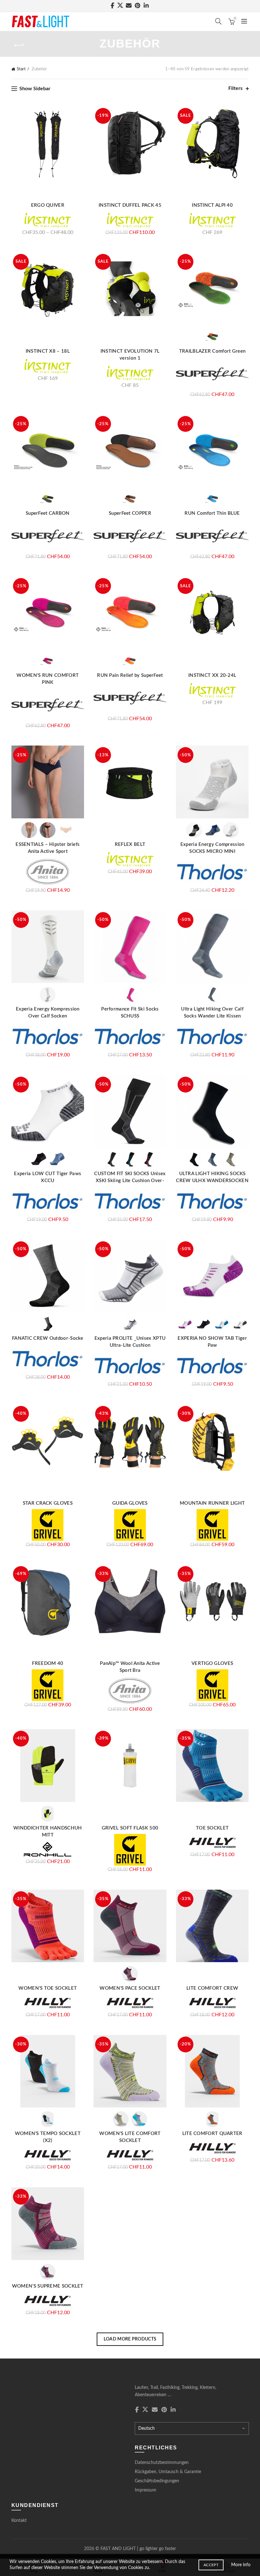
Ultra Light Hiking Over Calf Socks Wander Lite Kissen (212, 1013)
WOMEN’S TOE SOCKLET (48, 1988)
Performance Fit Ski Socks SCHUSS (130, 1013)
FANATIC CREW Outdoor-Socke (48, 1338)
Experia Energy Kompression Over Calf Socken (48, 1013)
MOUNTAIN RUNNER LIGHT (212, 1503)
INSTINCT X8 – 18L (48, 351)
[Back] (19, 45)
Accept (211, 2565)
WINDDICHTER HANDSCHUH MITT (48, 1832)
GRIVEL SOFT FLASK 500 (130, 1828)
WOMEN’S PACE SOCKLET (130, 1988)
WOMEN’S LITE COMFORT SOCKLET (130, 2137)
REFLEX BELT (130, 844)
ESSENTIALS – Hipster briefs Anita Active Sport (48, 848)
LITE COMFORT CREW (212, 1988)
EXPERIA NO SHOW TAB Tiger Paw (212, 1342)
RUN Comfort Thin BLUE (212, 513)
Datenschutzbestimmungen (162, 2463)
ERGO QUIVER (48, 205)
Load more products (130, 2339)
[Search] (218, 21)
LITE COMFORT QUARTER (212, 2134)
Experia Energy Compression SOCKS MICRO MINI (212, 848)
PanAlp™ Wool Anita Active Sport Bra (130, 1667)
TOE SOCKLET (212, 1828)
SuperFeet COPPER (130, 513)
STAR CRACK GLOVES (48, 1503)
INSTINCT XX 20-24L (212, 675)
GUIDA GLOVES (130, 1503)
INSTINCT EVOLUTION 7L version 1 (130, 355)
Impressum (146, 2490)
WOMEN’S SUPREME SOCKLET (48, 2286)
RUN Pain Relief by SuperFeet (130, 675)
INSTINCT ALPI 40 (212, 205)
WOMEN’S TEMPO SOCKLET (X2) (48, 2137)
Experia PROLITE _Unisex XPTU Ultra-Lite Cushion (130, 1342)
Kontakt (19, 2521)
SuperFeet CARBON (48, 513)
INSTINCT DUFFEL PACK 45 (130, 205)
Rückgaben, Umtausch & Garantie (168, 2472)
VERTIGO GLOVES (212, 1663)
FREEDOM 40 (48, 1663)
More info (241, 2565)
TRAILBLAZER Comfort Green (212, 351)
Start (21, 69)
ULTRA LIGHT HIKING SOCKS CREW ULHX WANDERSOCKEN (212, 1177)
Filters (235, 88)
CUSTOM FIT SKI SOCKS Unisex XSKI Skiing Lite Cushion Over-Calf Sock (130, 1181)
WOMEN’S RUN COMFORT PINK (48, 679)
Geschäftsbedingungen (157, 2481)
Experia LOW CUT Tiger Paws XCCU (48, 1177)
